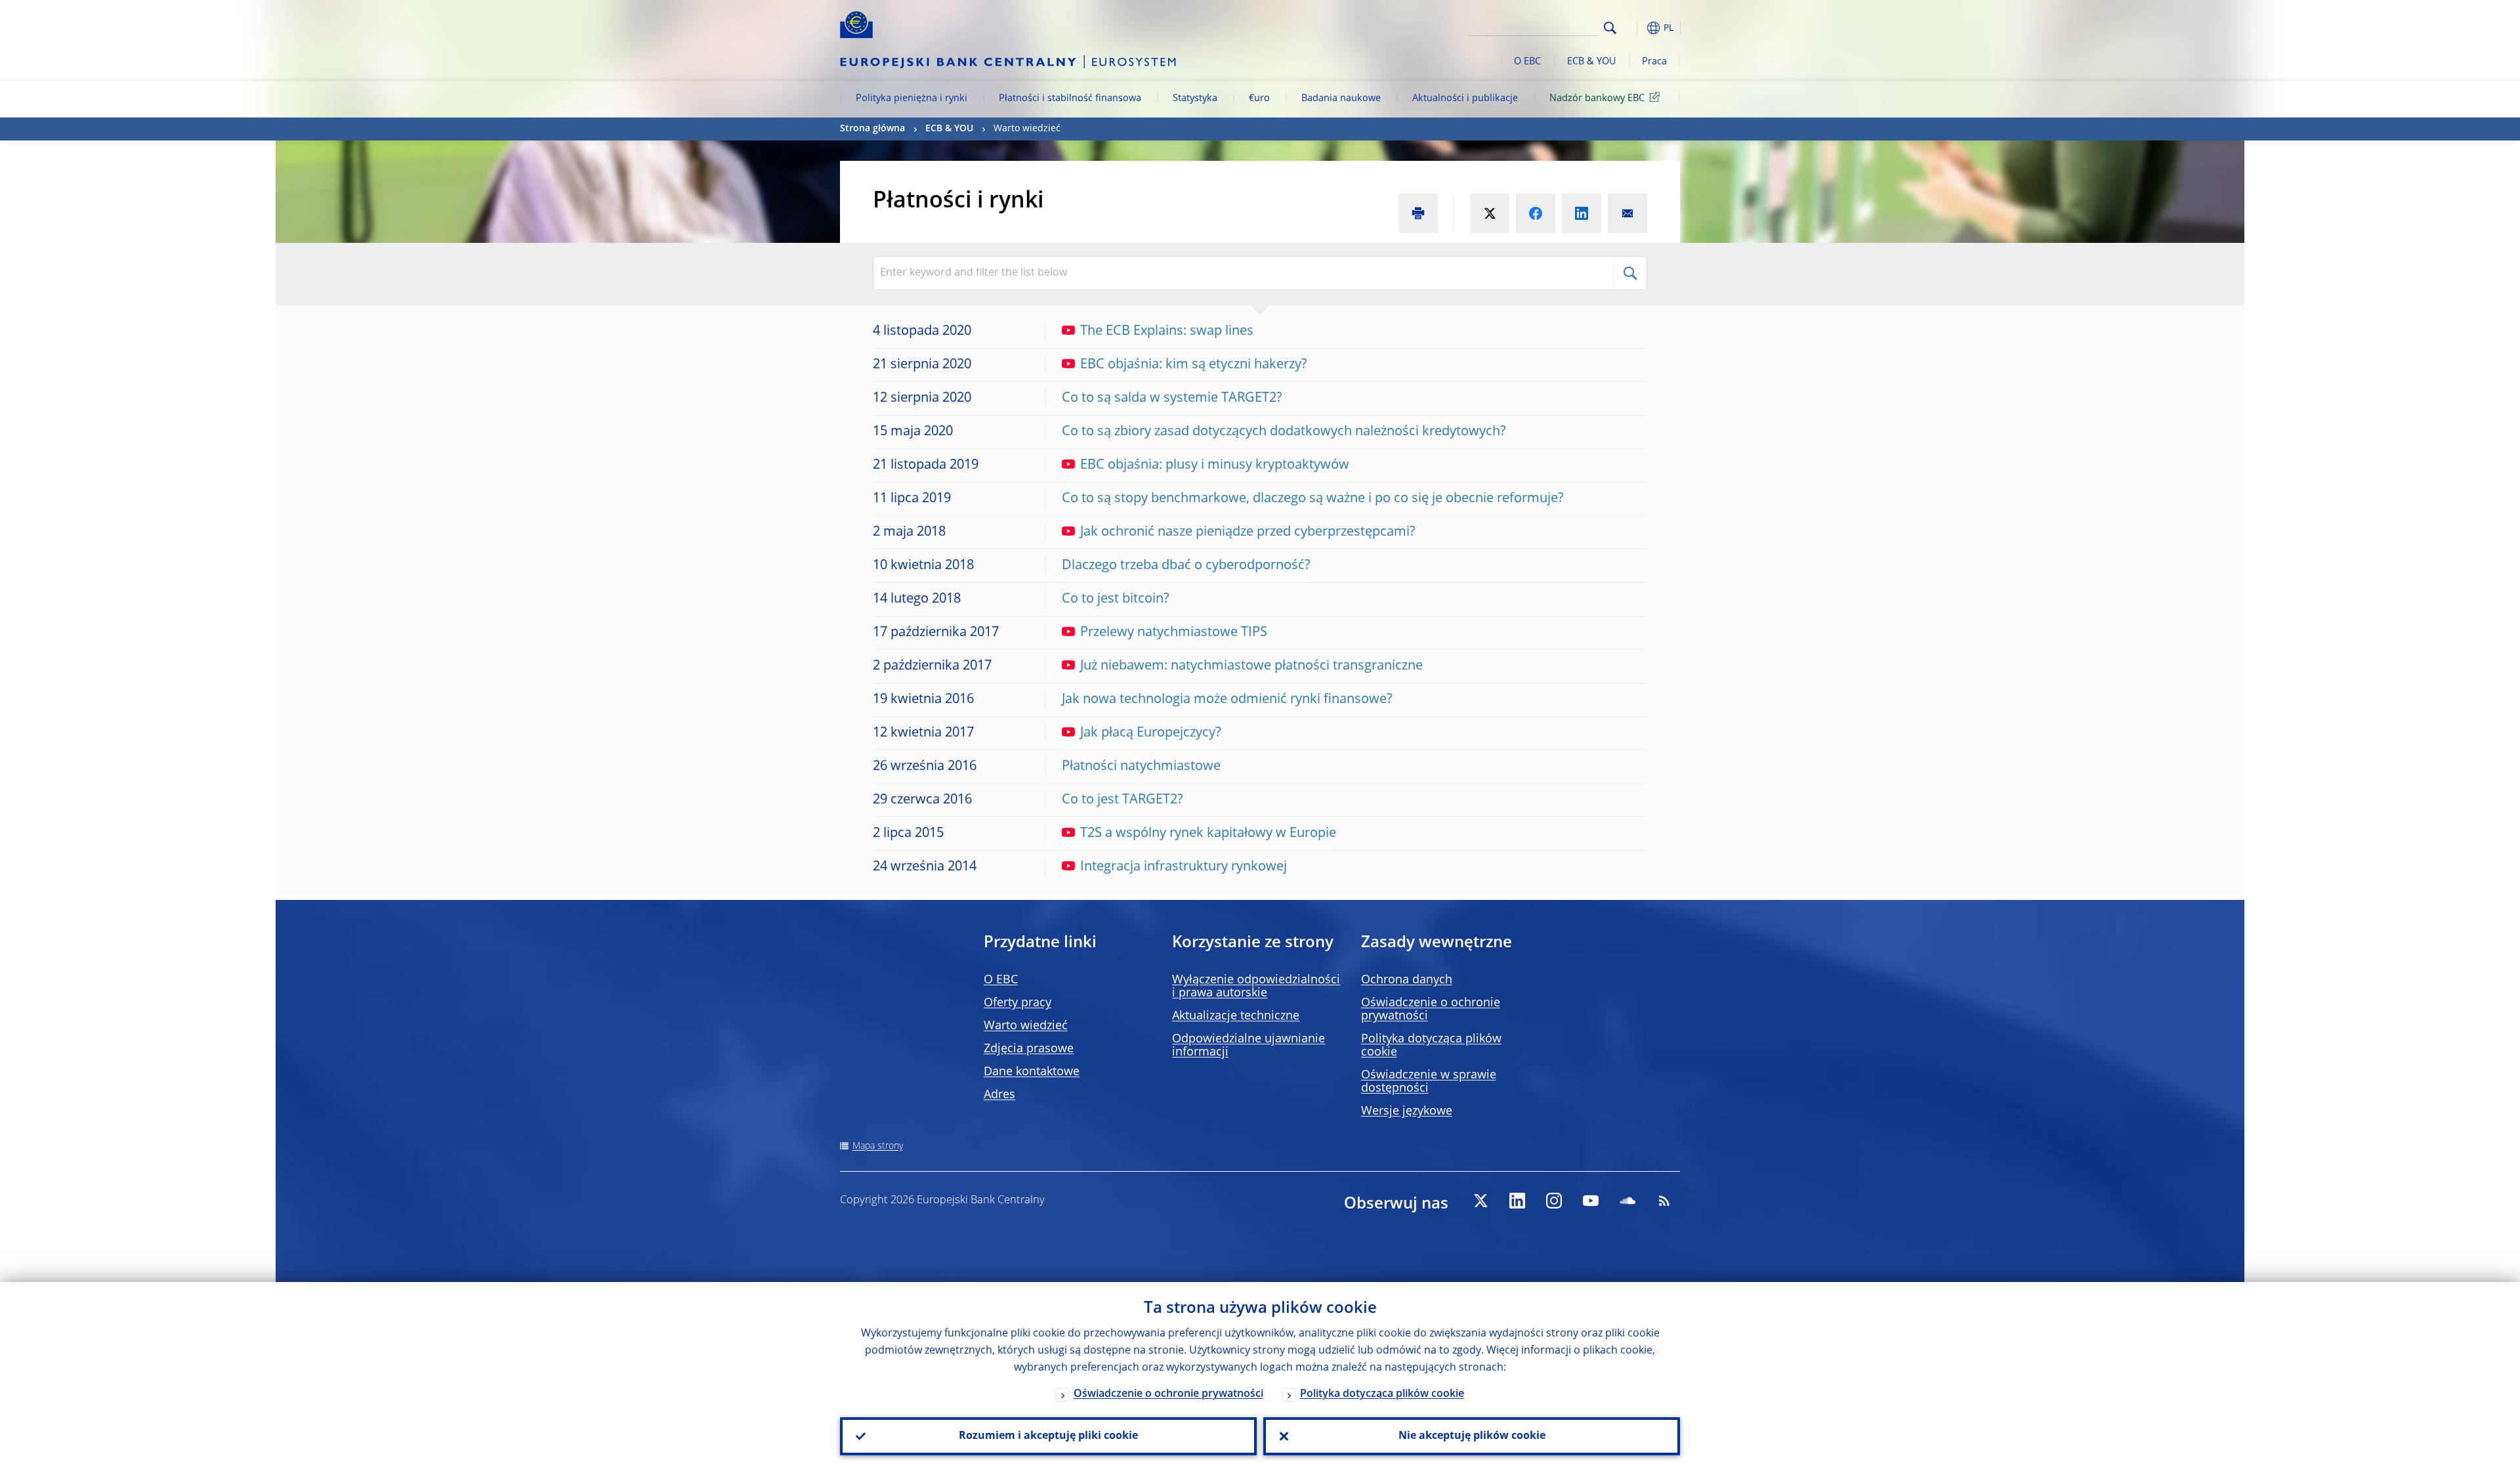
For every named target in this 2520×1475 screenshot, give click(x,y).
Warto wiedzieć (1026, 1026)
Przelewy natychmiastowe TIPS (1174, 633)
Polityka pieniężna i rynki (912, 98)
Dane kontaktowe (1032, 1072)
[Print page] (1418, 213)
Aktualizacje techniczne (1236, 1016)
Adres (999, 1095)
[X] (1480, 1201)
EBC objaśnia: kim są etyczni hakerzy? (1194, 365)
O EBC (1527, 62)
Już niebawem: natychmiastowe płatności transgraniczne (1251, 666)
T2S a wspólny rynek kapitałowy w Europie (1208, 834)
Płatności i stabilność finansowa (1070, 98)
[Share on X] (1490, 213)
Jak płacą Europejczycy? (1151, 733)
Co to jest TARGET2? (1123, 800)
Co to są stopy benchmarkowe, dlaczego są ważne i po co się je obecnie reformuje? (1313, 499)
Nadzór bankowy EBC (1597, 98)
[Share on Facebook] (1536, 213)
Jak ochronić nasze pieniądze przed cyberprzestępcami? (1248, 532)
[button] (1634, 28)
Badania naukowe (1341, 98)
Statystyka (1195, 98)
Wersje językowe (1407, 1111)
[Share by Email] (1627, 213)
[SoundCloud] (1627, 1201)
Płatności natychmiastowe (1141, 767)
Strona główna (872, 129)
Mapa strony (878, 1146)
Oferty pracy (1018, 1003)
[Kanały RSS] (1664, 1201)
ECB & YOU (1591, 62)
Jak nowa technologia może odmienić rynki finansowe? (1227, 700)
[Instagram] (1554, 1201)
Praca (1654, 62)
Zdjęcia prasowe (1029, 1049)
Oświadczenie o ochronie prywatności (1168, 1394)
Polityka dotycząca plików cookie (1382, 1394)
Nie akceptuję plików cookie (1472, 1436)
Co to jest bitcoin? (1116, 599)
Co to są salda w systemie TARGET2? (1172, 398)
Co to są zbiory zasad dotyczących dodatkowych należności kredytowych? (1284, 432)
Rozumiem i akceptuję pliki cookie (1048, 1436)
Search (1610, 28)
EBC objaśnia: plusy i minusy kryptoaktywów (1215, 465)
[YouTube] (1591, 1201)
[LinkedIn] (1517, 1201)
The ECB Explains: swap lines (1167, 331)
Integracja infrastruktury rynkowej (1184, 867)
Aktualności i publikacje (1465, 98)
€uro (1259, 98)
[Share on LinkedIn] (1582, 213)
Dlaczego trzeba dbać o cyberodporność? (1186, 566)
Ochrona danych (1407, 980)
